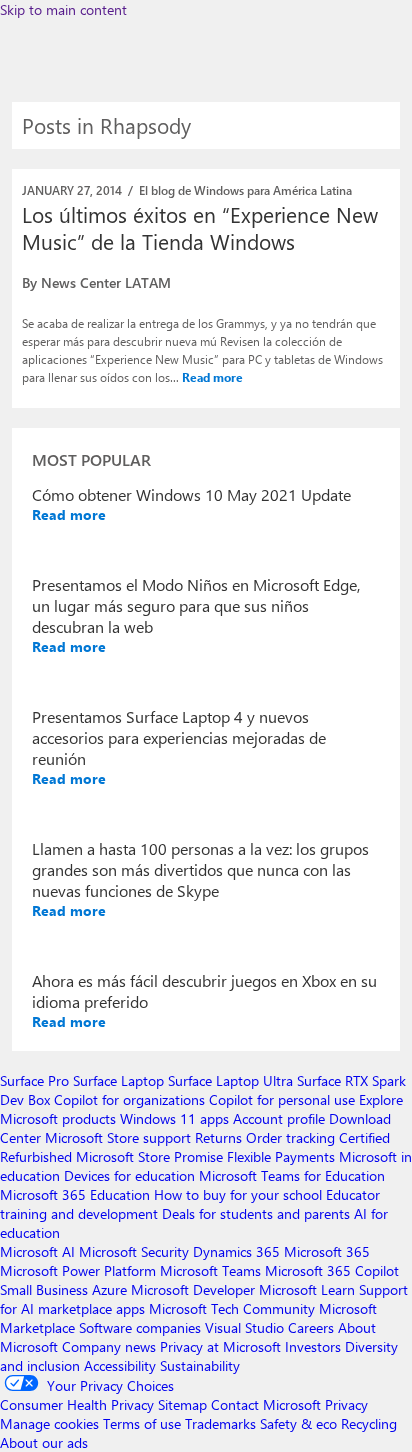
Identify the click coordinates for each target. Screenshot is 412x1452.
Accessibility (120, 1365)
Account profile (279, 1118)
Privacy (346, 1404)
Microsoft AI (37, 1251)
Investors (313, 1346)
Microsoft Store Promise (149, 1156)
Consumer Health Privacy (77, 1404)
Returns (218, 1137)
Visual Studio (244, 1327)
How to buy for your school (238, 1194)
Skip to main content (63, 9)
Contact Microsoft (266, 1404)
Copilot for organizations (129, 1099)
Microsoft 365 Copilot (332, 1270)
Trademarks (220, 1423)
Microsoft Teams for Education (292, 1175)
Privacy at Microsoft (220, 1346)
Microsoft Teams (210, 1270)
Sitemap (182, 1404)
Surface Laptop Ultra (230, 1080)
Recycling (369, 1423)
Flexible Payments (281, 1156)
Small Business (44, 1289)
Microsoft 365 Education (75, 1194)
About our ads (44, 1442)
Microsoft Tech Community (232, 1308)
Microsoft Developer (193, 1289)
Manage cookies (49, 1423)
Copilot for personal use (282, 1099)
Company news (109, 1346)
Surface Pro (34, 1080)
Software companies (140, 1327)
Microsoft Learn (307, 1289)
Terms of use (142, 1423)
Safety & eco (298, 1423)
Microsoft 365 (327, 1251)
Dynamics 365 (236, 1251)
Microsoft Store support (118, 1137)
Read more (212, 377)
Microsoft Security (134, 1251)
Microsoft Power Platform (78, 1270)
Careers (311, 1327)
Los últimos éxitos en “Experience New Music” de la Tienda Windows (200, 227)
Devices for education (129, 1175)
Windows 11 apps (174, 1118)
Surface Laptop (118, 1080)
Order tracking (290, 1137)
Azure (109, 1289)
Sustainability (200, 1365)
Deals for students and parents (256, 1213)
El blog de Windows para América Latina (245, 190)
